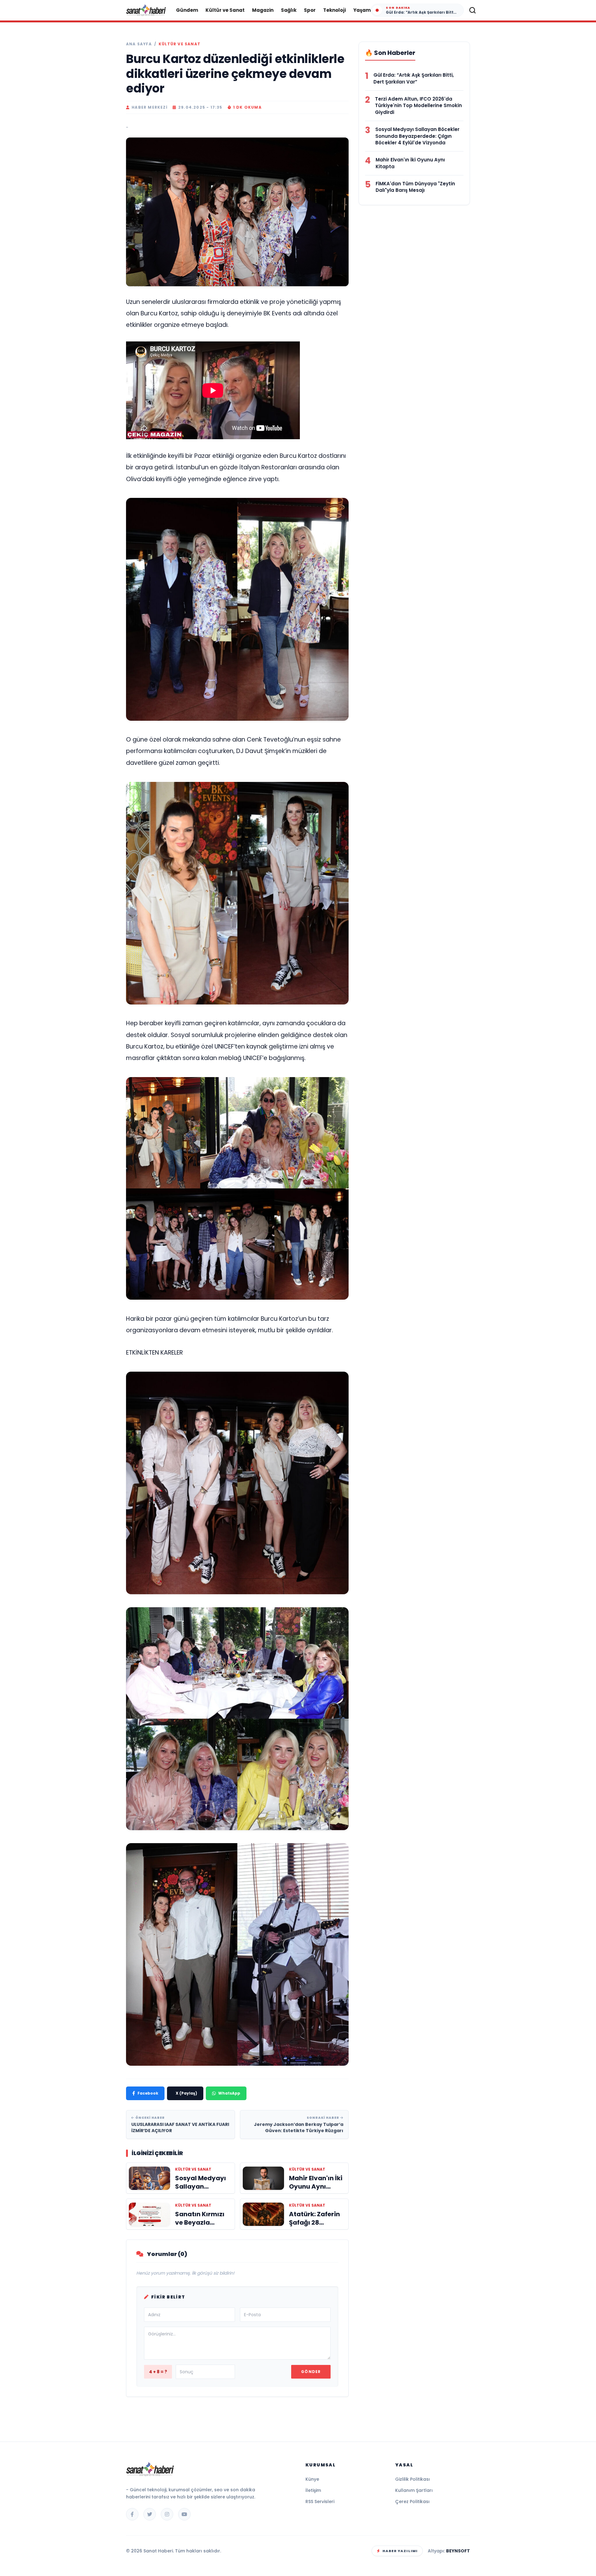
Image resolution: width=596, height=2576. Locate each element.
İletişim (313, 2490)
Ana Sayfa (139, 44)
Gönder (311, 2372)
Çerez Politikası (412, 2502)
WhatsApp (229, 2093)
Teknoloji (334, 10)
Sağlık (289, 10)
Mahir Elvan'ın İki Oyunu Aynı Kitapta (410, 163)
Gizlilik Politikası (413, 2479)
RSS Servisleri (320, 2502)
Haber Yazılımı (400, 2551)
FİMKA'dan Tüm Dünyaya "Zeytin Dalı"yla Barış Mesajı (415, 187)
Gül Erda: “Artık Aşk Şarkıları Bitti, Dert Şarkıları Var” (414, 78)
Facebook (148, 2093)
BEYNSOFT (458, 2551)
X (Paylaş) (186, 2093)
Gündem (187, 10)
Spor (310, 10)
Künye (312, 2479)
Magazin (263, 10)
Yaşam (362, 10)
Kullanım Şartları (414, 2490)
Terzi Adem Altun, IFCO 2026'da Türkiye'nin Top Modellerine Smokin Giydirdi (418, 106)
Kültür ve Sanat (225, 10)
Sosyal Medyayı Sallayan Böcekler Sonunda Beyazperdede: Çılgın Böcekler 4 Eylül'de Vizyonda (417, 136)
